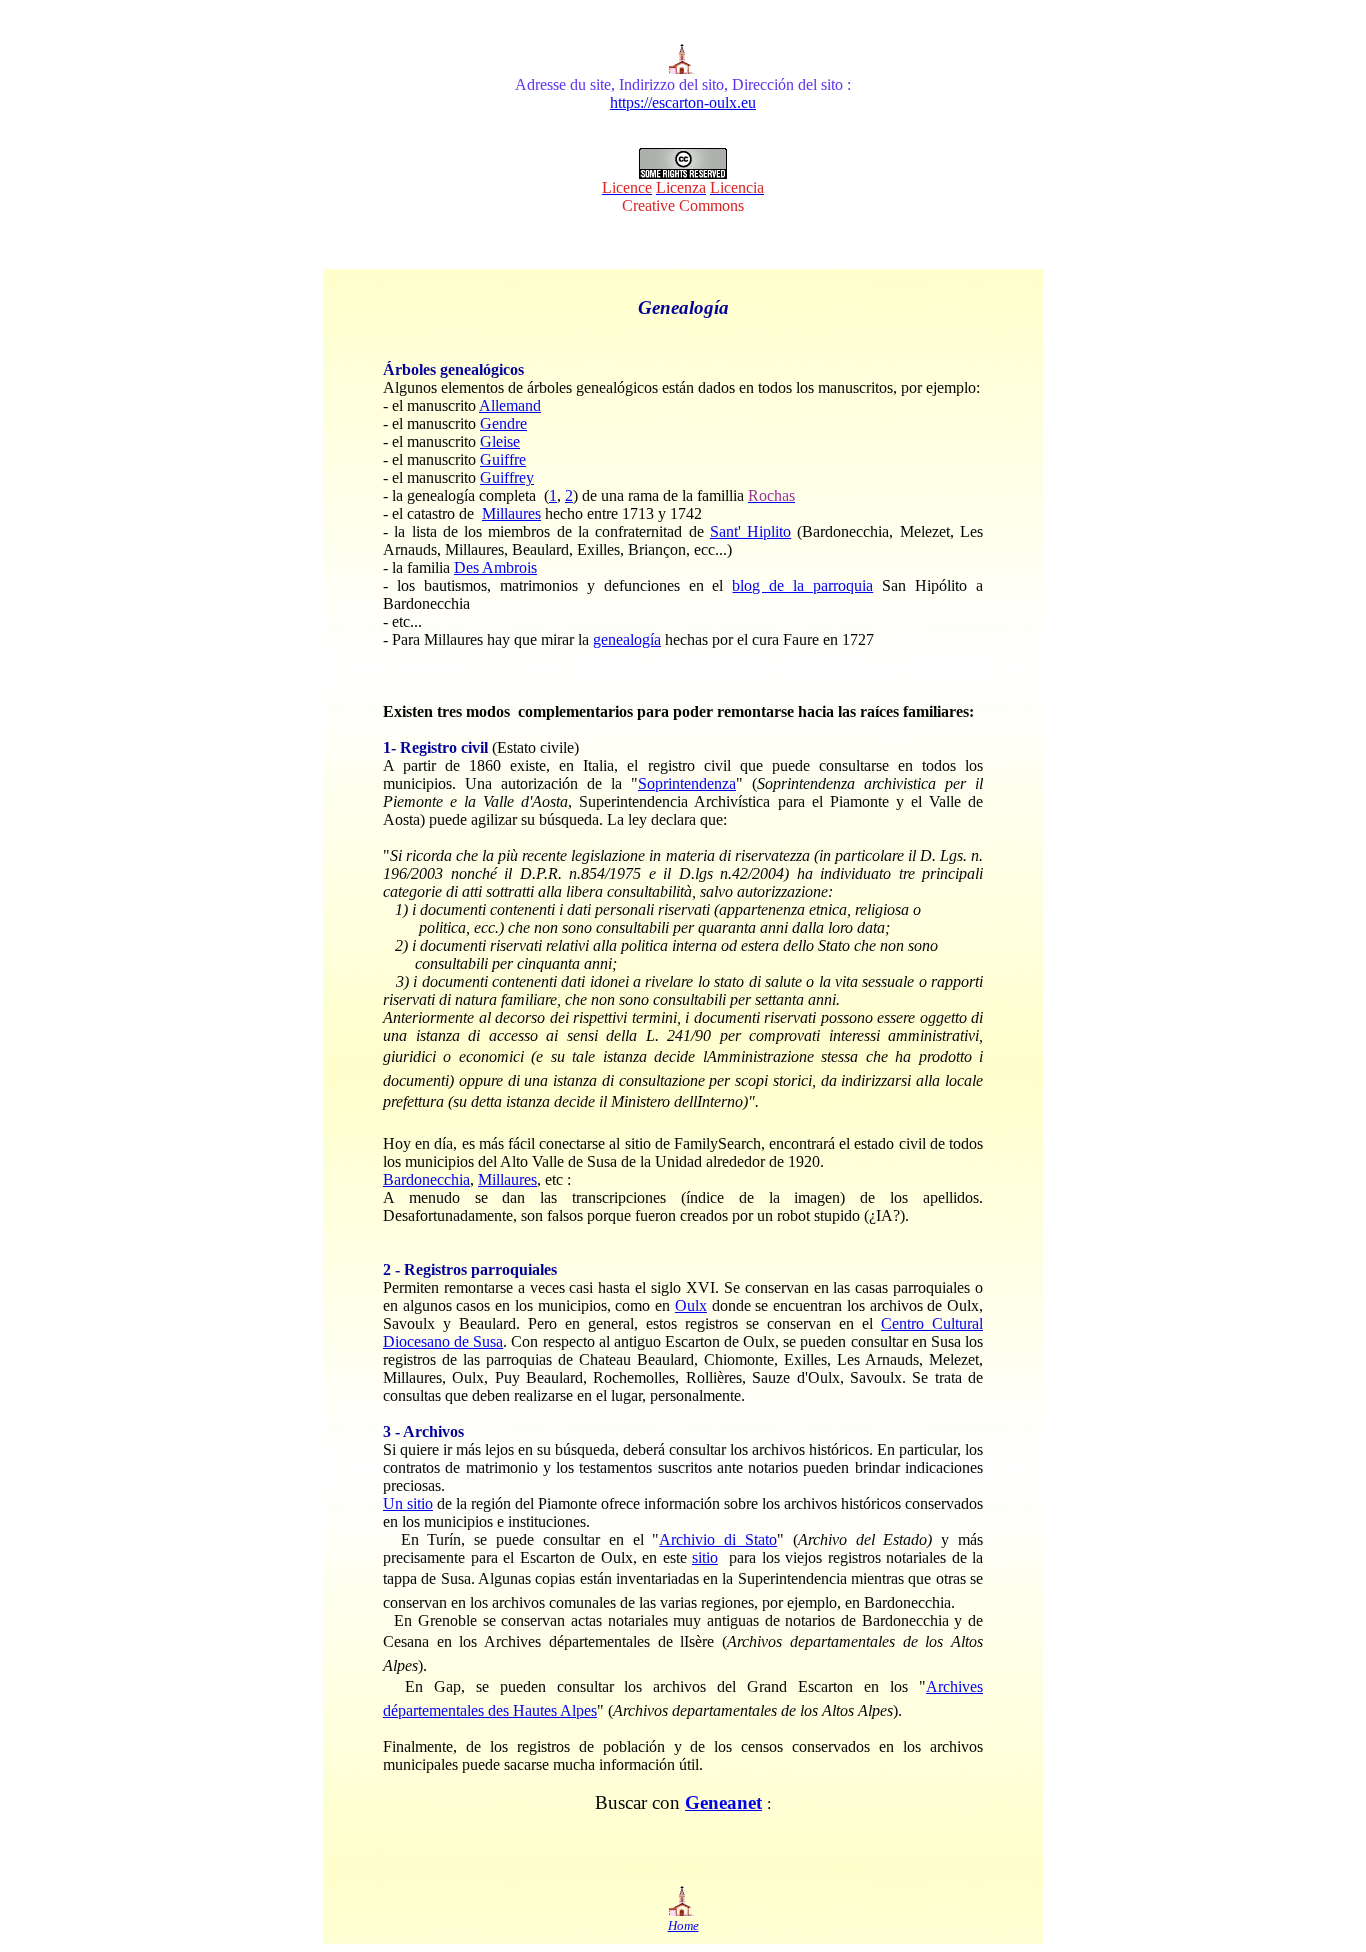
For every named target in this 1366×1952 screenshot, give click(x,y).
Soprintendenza (687, 783)
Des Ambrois (495, 567)
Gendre (503, 423)
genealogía (627, 639)
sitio (705, 1557)
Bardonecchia (426, 1179)
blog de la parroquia (802, 585)
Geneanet (723, 1802)
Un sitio (408, 1503)
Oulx (691, 1305)
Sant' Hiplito (750, 531)
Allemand (510, 405)
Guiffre (503, 459)
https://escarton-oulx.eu (683, 102)
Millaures (511, 513)
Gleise (500, 441)
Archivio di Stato (718, 1539)
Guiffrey (507, 477)
